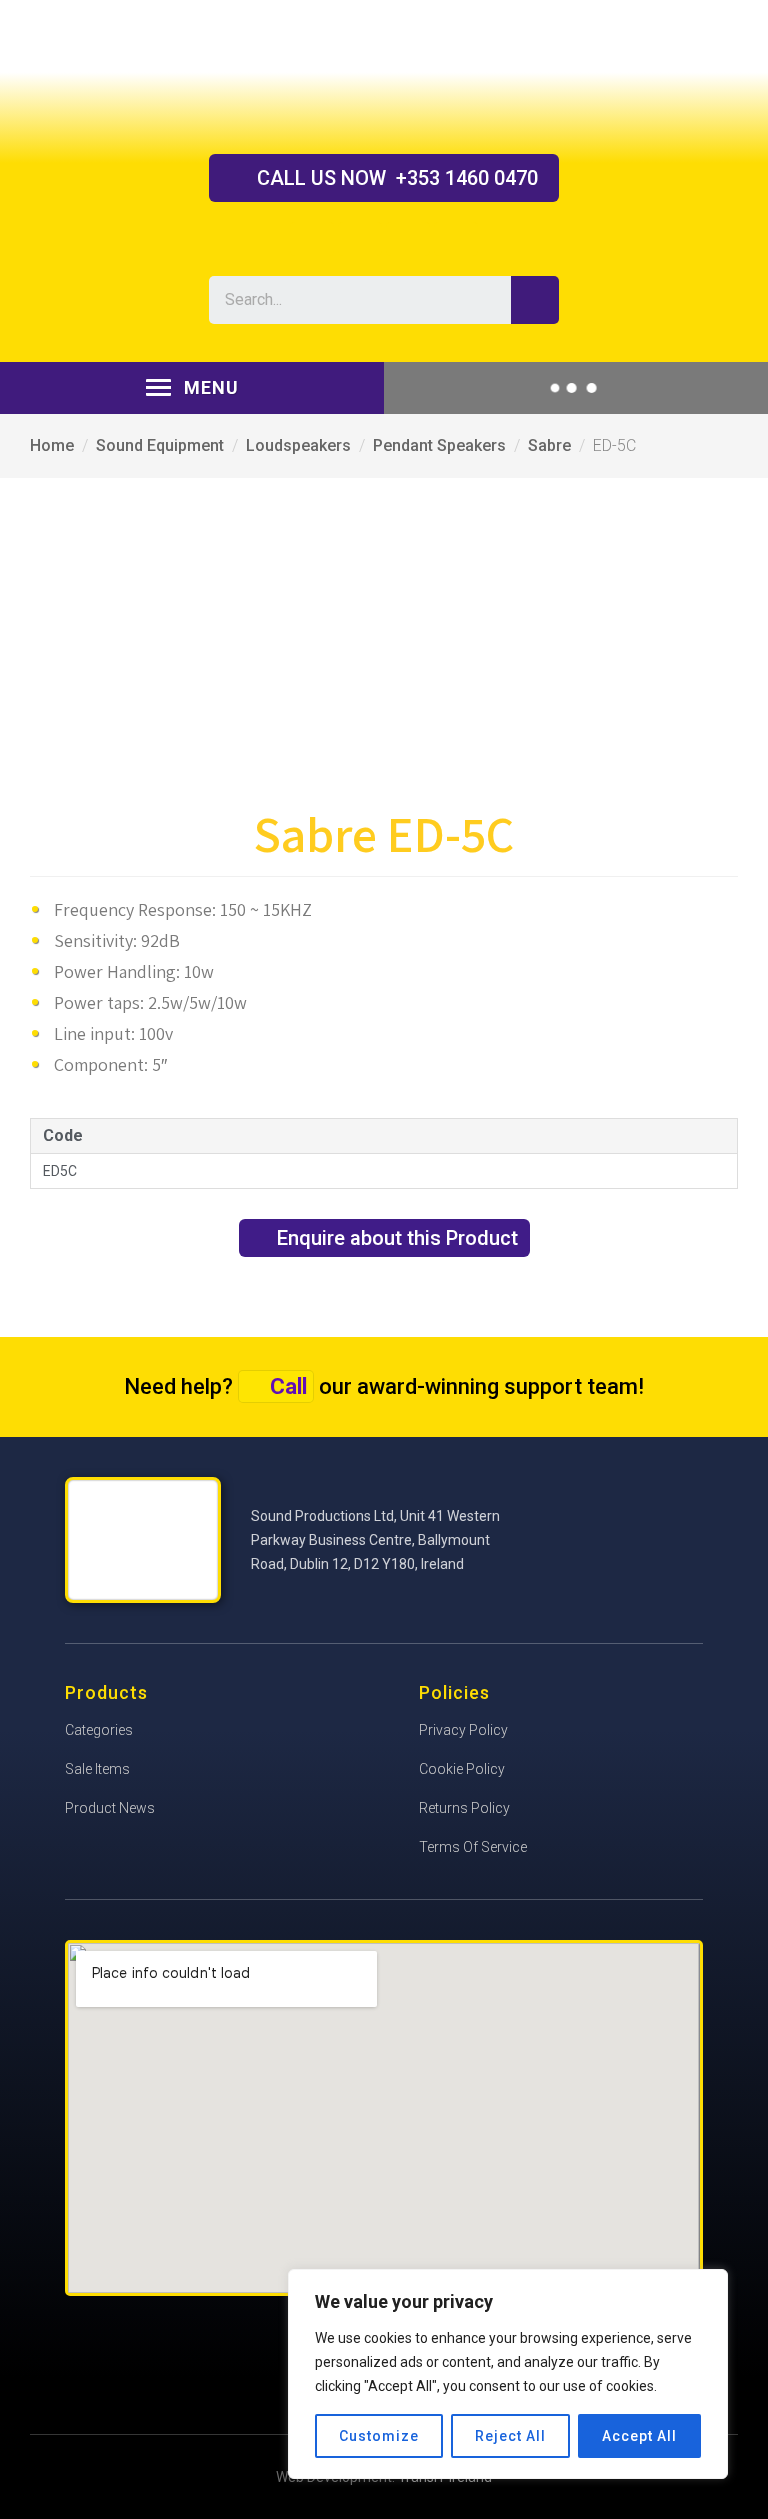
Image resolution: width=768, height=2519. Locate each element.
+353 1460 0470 (397, 178)
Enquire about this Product (397, 1238)
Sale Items (97, 1769)
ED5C (60, 1171)
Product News (110, 1808)
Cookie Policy (462, 1769)
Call (288, 1386)
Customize (379, 2436)
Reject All (510, 2436)
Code (63, 1135)
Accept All (639, 2436)
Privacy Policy (463, 1730)
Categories (99, 1730)
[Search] (535, 300)
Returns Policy (464, 1808)
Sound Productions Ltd (384, 76)
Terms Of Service (473, 1847)
